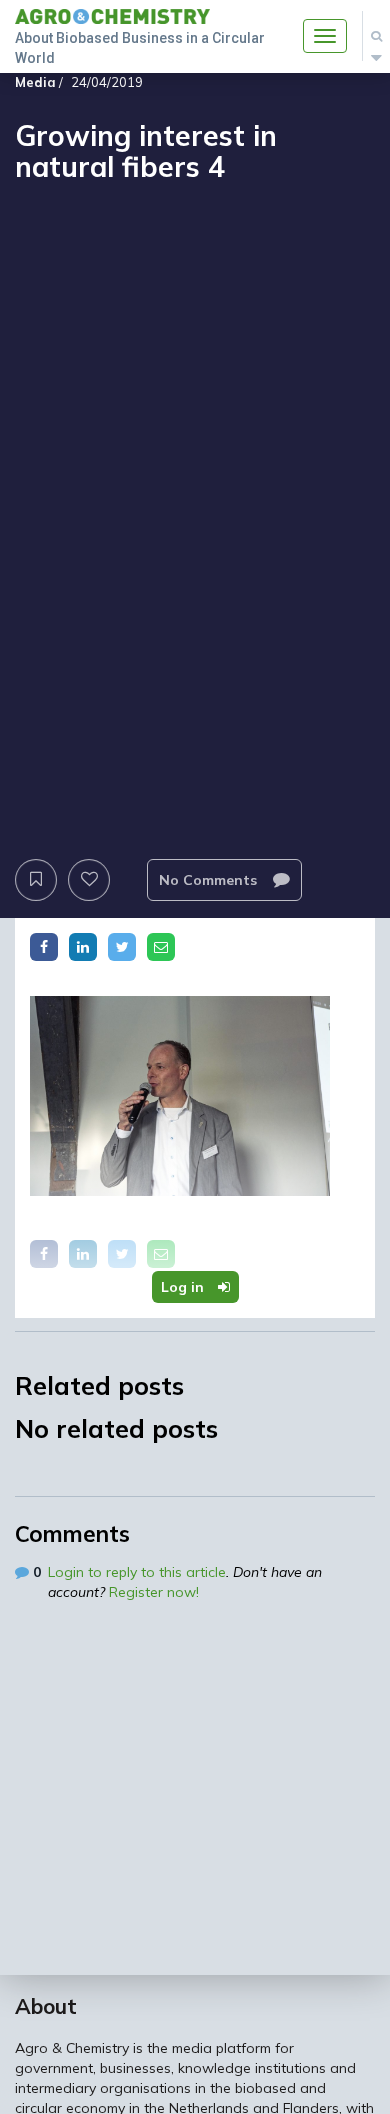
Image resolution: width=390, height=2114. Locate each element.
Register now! (154, 1592)
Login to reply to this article (137, 1572)
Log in (184, 1287)
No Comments (210, 880)
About (46, 2006)
